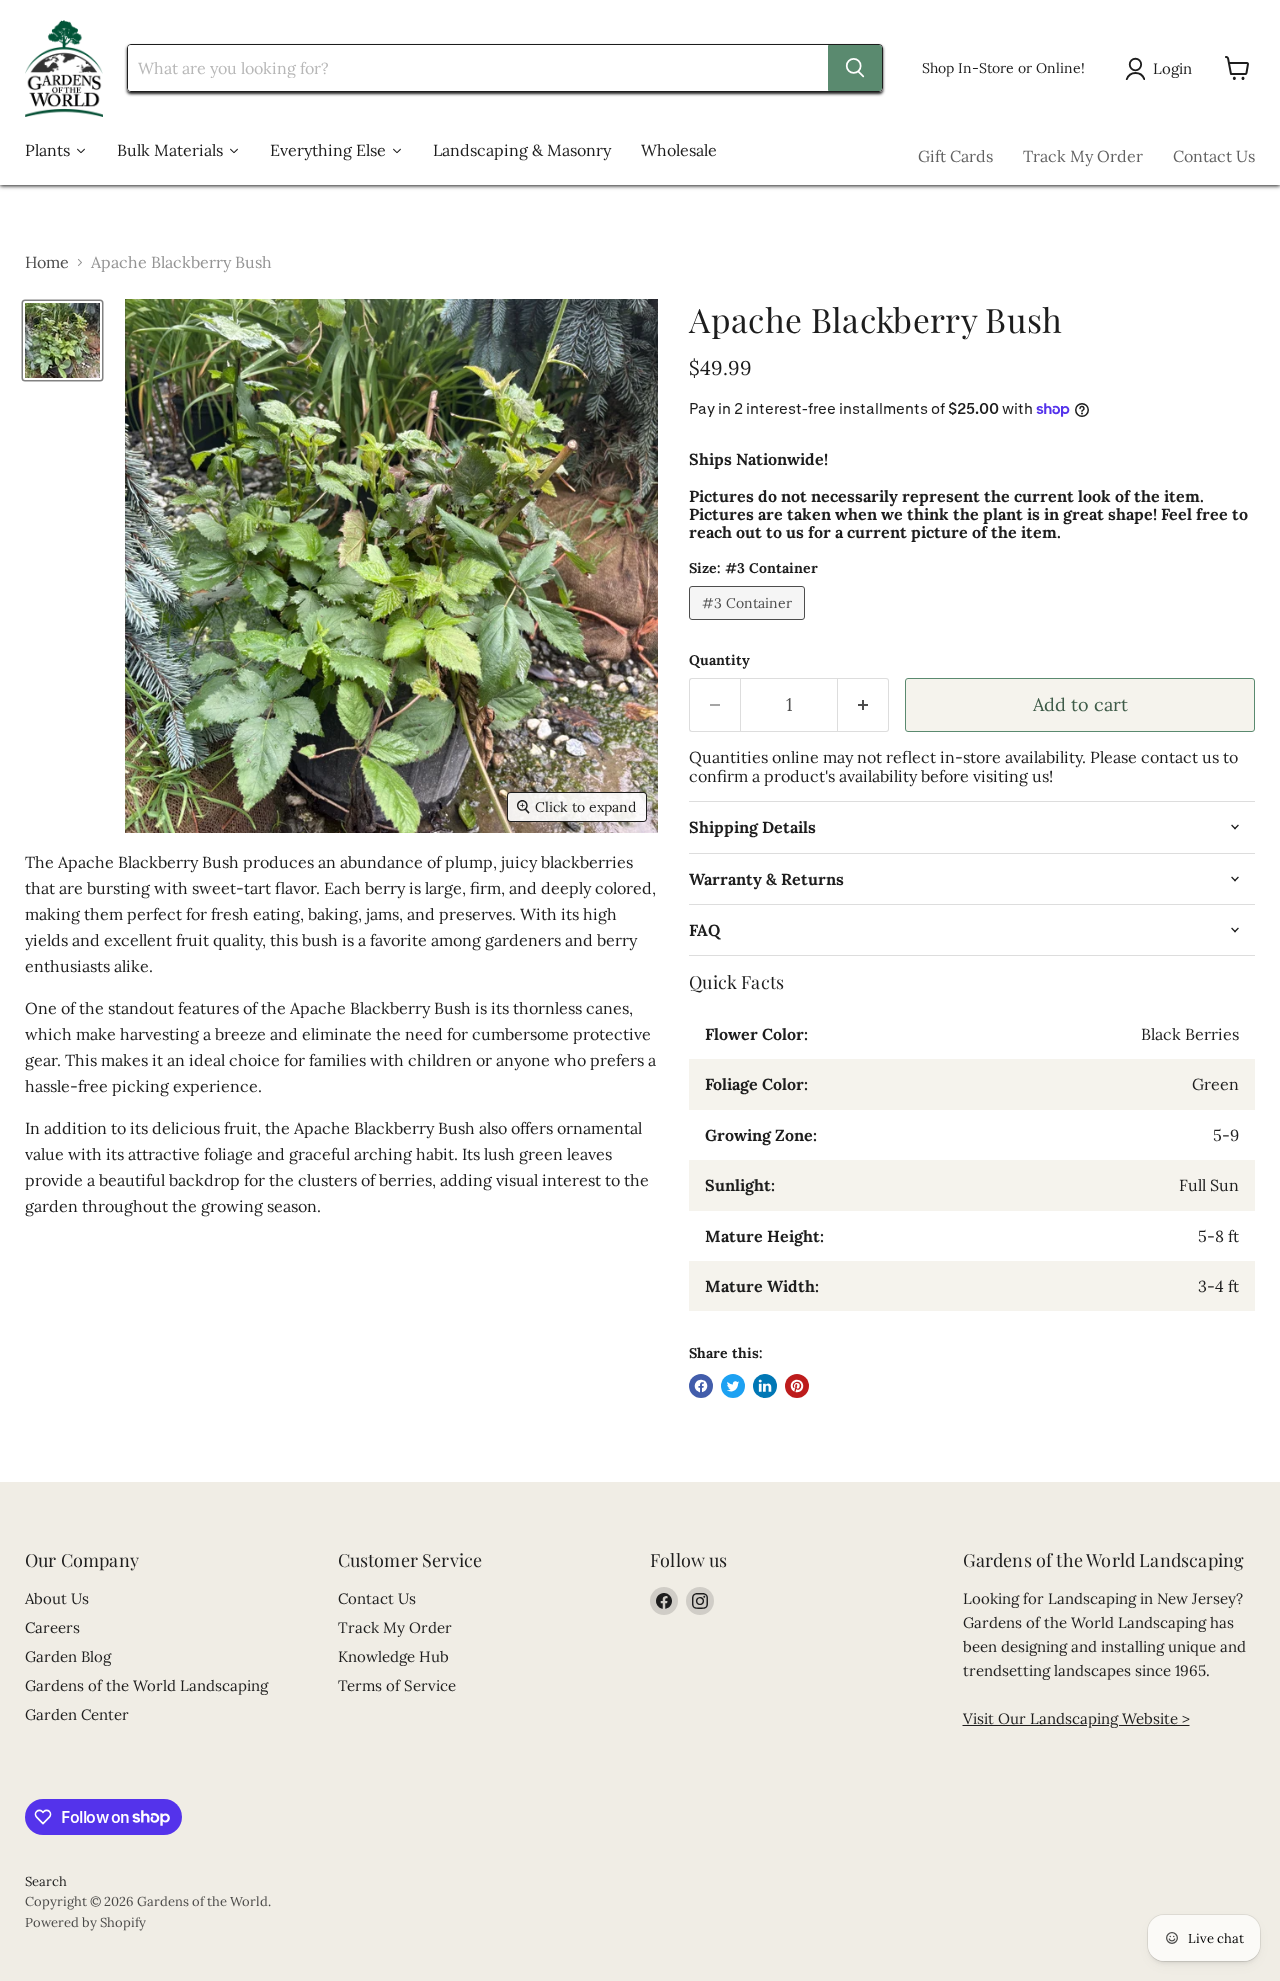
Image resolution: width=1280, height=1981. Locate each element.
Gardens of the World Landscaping (146, 1685)
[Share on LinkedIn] (765, 1386)
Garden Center (77, 1714)
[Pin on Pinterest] (797, 1386)
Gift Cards (955, 156)
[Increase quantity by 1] (863, 705)
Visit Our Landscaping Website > (1076, 1718)
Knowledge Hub (393, 1656)
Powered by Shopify (85, 1922)
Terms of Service (397, 1685)
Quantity (719, 660)
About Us (57, 1598)
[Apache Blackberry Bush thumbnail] (62, 340)
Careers (52, 1627)
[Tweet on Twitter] (733, 1386)
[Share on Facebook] (701, 1386)
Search (46, 1881)
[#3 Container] (749, 624)
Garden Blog (68, 1656)
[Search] (855, 68)
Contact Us (1214, 156)
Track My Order (1083, 156)
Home (47, 262)
